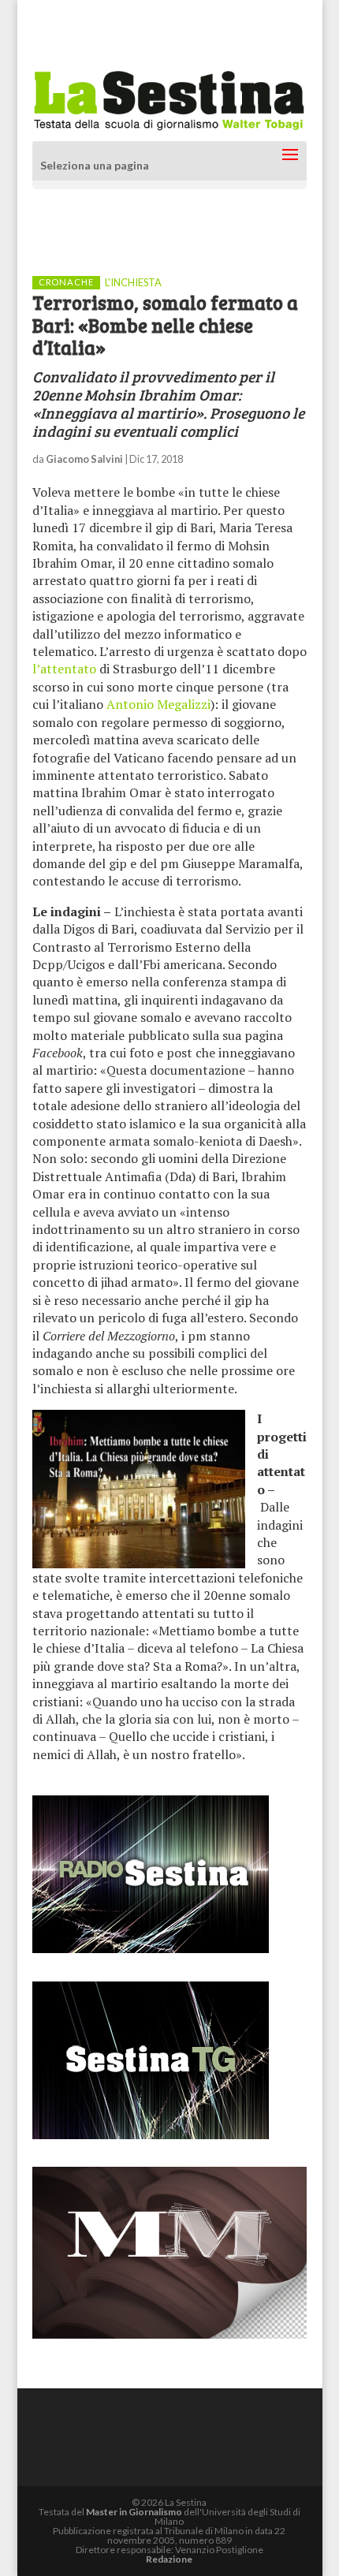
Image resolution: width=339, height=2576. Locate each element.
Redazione (169, 2559)
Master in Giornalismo (134, 2512)
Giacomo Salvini (84, 459)
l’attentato (64, 669)
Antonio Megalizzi (158, 704)
